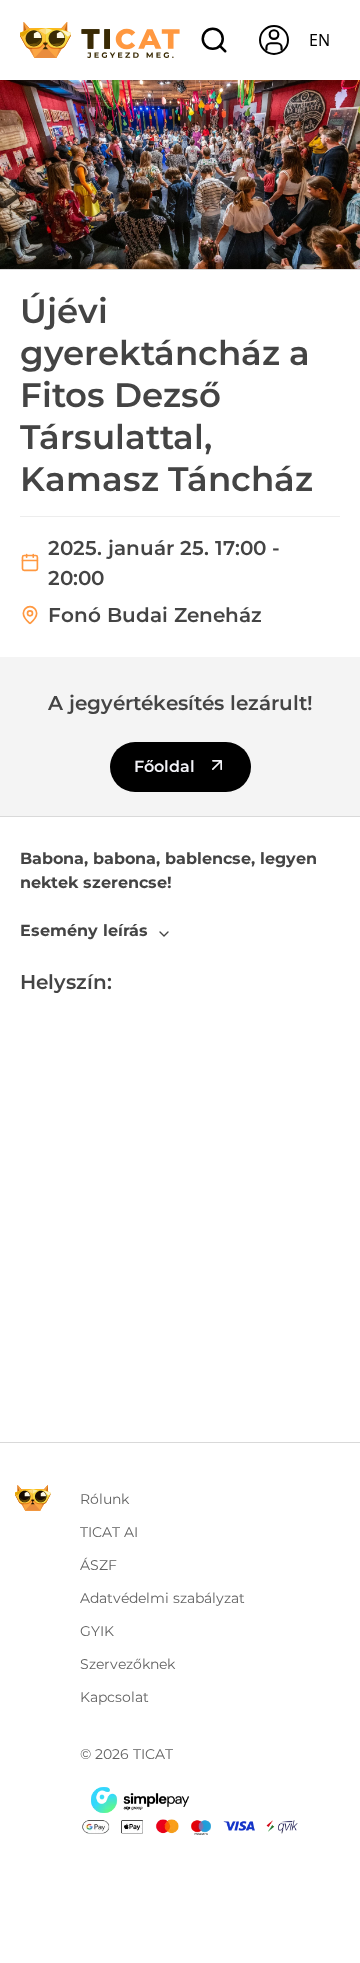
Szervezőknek (127, 1664)
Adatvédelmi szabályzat (162, 1598)
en (319, 40)
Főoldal (166, 766)
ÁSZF (98, 1565)
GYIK (97, 1631)
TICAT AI (109, 1532)
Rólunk (104, 1499)
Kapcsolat (114, 1697)
